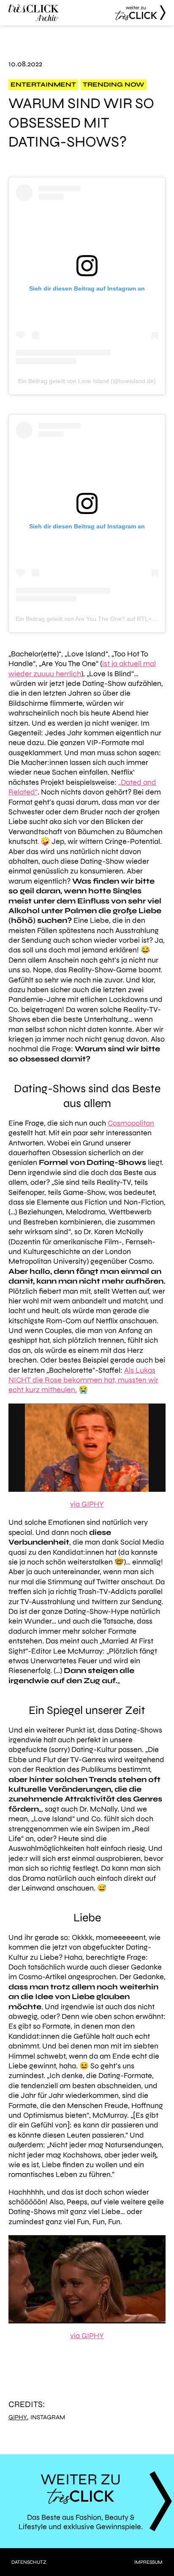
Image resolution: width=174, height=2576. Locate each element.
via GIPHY (87, 1504)
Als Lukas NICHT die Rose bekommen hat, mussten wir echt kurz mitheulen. (83, 1380)
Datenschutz (29, 2562)
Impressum (148, 2562)
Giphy (18, 2417)
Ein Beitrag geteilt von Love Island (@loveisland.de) (87, 381)
